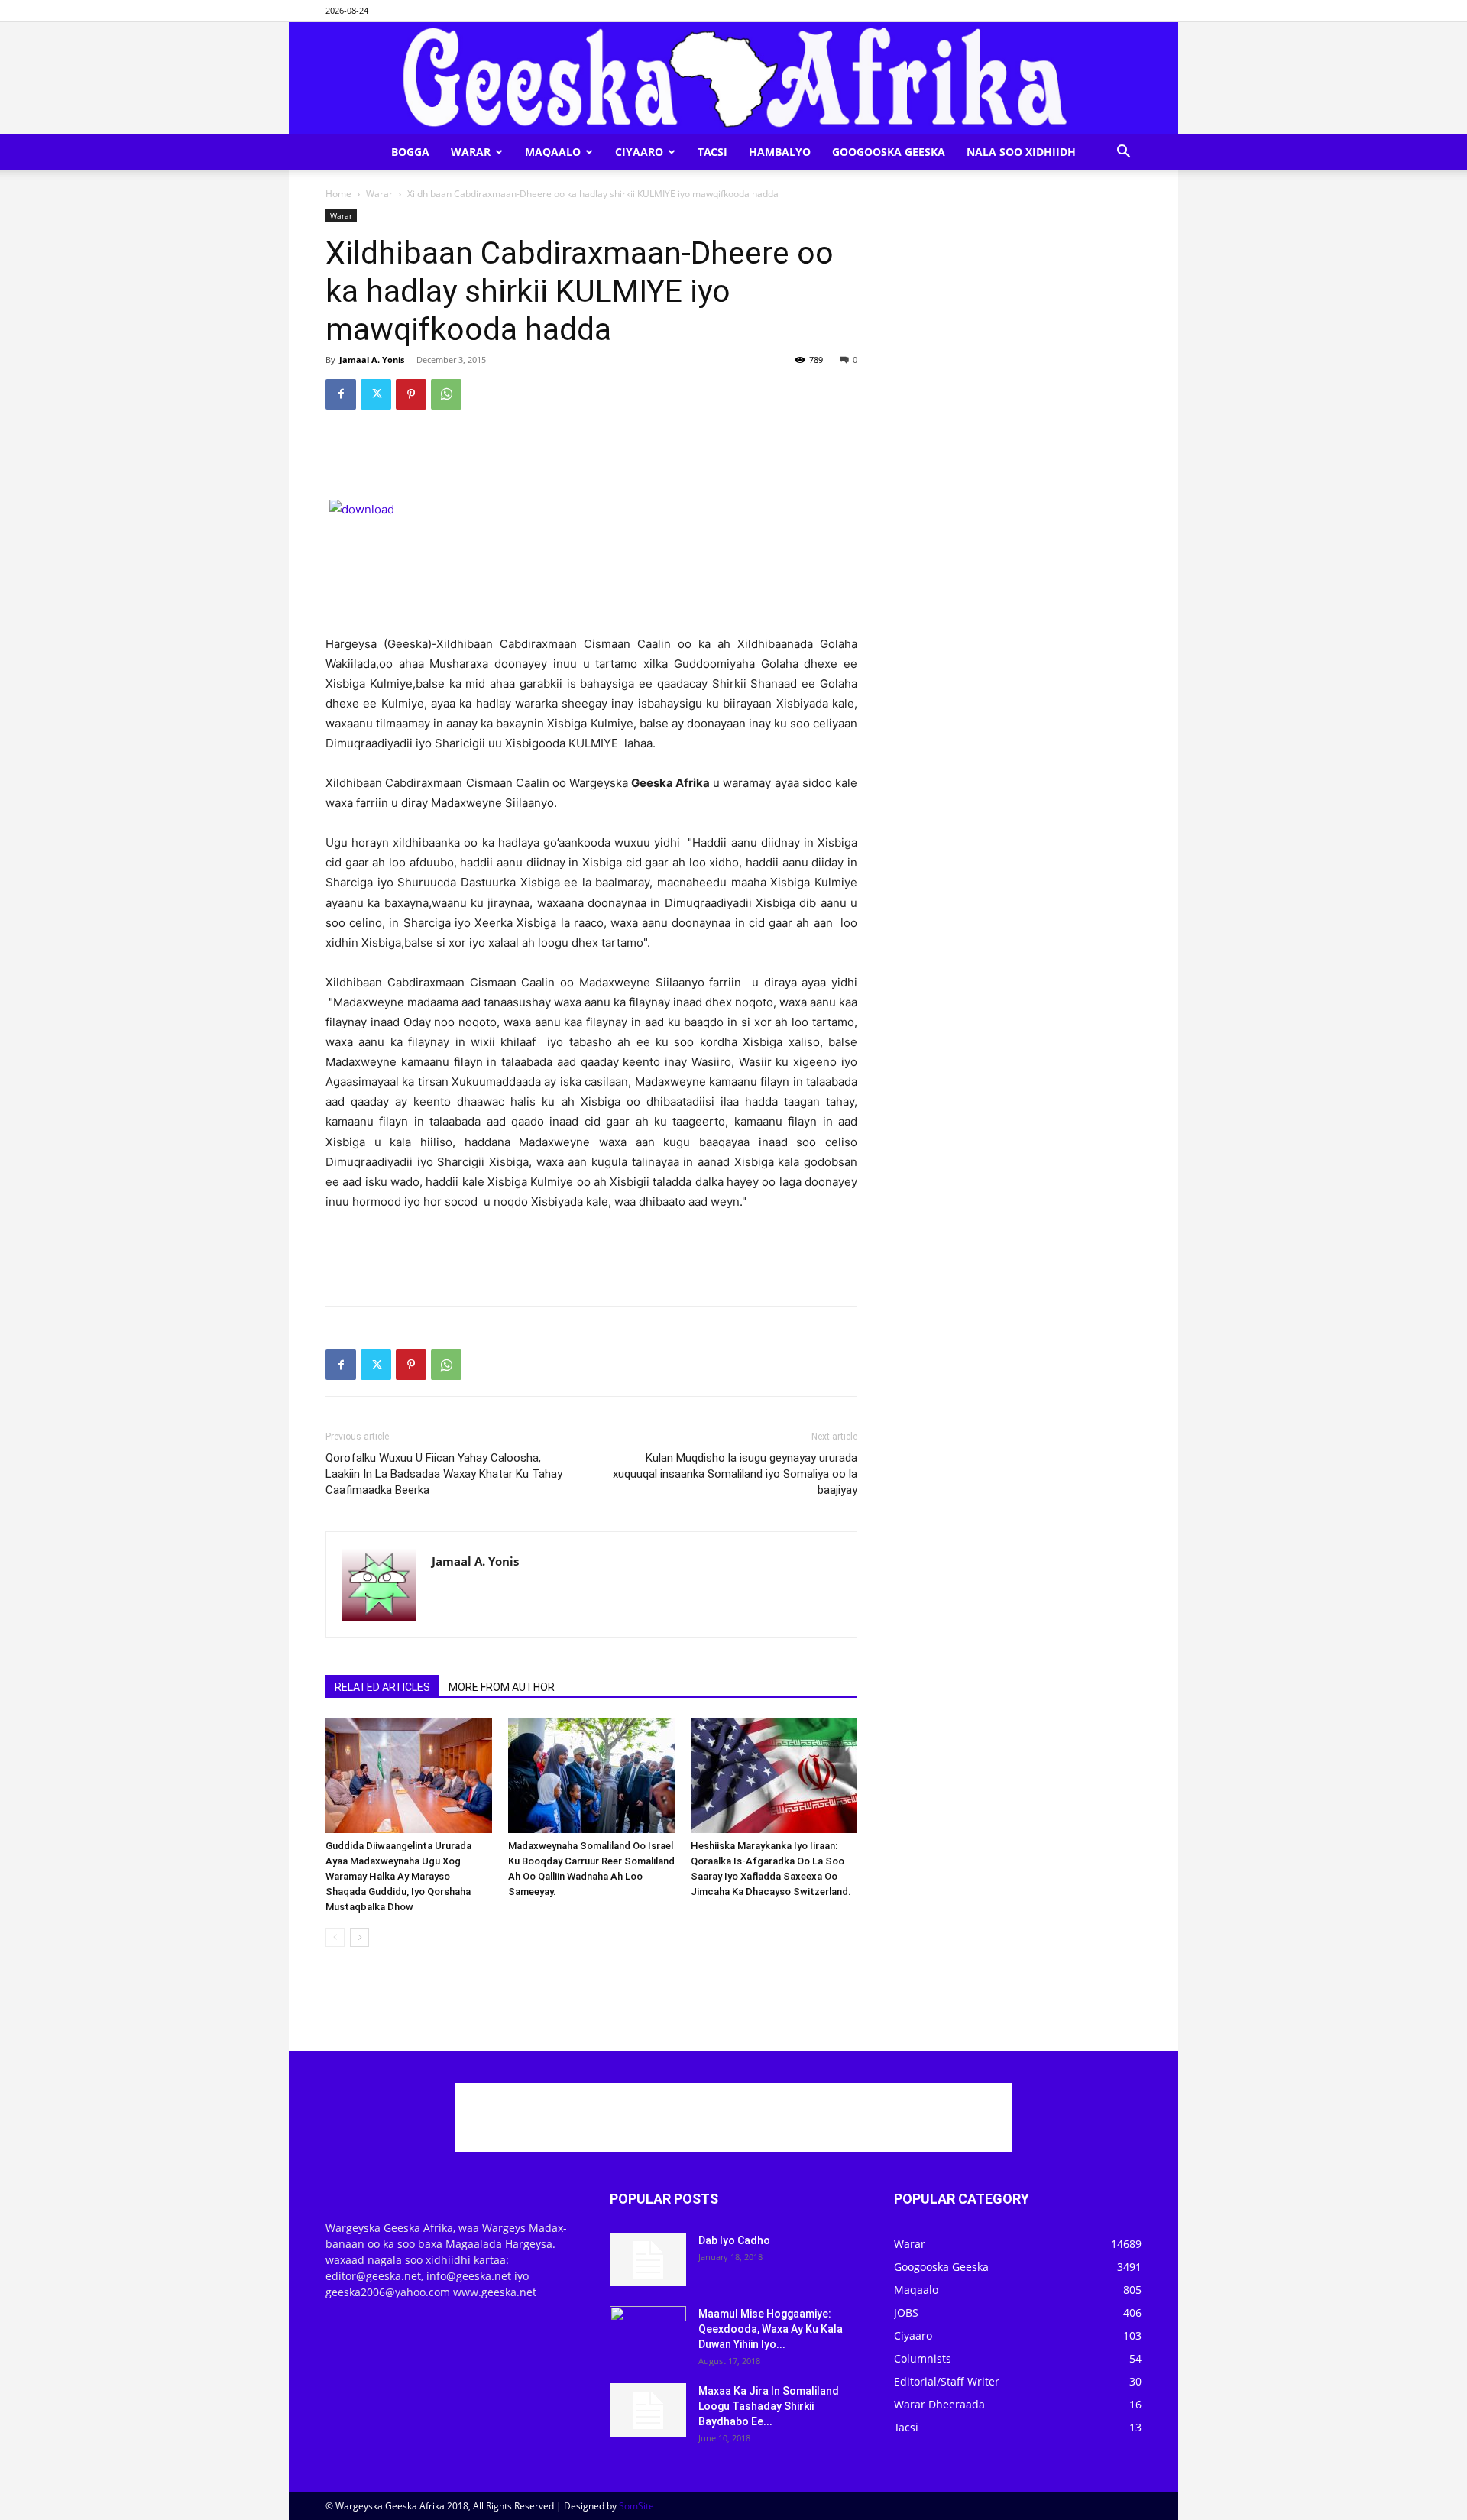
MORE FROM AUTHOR (502, 1687)
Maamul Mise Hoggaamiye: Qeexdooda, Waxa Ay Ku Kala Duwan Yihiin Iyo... (771, 2329)
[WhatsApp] (446, 394)
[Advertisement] (591, 461)
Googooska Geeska (889, 152)
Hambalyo (780, 152)
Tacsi (712, 152)
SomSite (636, 2506)
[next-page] (359, 1937)
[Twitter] (376, 394)
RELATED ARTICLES (382, 1687)
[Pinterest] (411, 394)
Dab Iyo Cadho (734, 2240)
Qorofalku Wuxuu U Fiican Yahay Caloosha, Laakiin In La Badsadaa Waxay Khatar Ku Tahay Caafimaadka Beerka (444, 1474)
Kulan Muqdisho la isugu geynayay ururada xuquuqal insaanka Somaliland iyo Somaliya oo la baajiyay (735, 1474)
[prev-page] (335, 1937)
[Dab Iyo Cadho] (648, 2259)
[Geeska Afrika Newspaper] (733, 78)
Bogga (410, 152)
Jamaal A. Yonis (372, 360)
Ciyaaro (639, 152)
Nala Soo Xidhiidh (1021, 152)
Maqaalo (553, 152)
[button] (1123, 153)
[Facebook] (341, 394)
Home (338, 194)
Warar (471, 152)
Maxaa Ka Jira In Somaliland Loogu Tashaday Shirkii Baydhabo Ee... (769, 2406)
